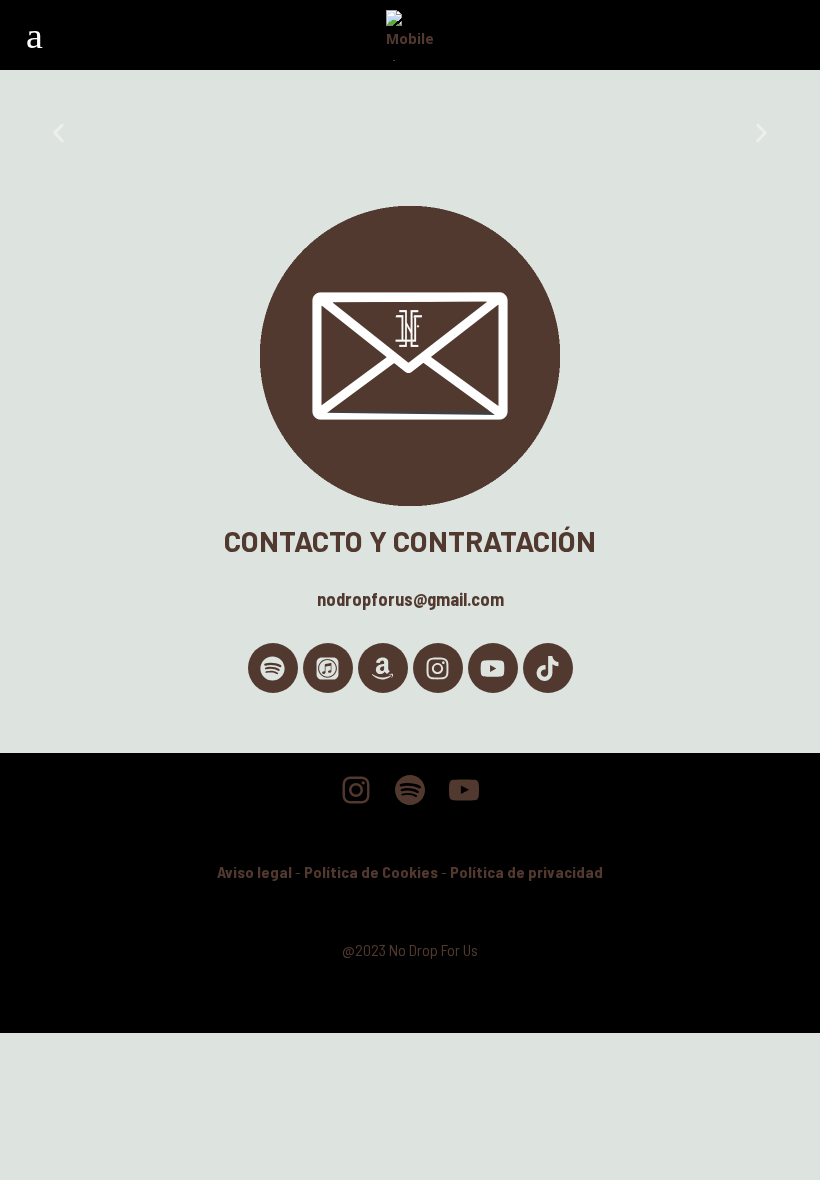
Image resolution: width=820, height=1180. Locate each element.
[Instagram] (438, 668)
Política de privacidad (526, 871)
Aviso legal (254, 871)
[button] (58, 133)
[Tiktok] (548, 668)
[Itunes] (328, 668)
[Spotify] (273, 668)
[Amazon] (383, 668)
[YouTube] (464, 790)
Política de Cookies (371, 871)
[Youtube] (493, 668)
